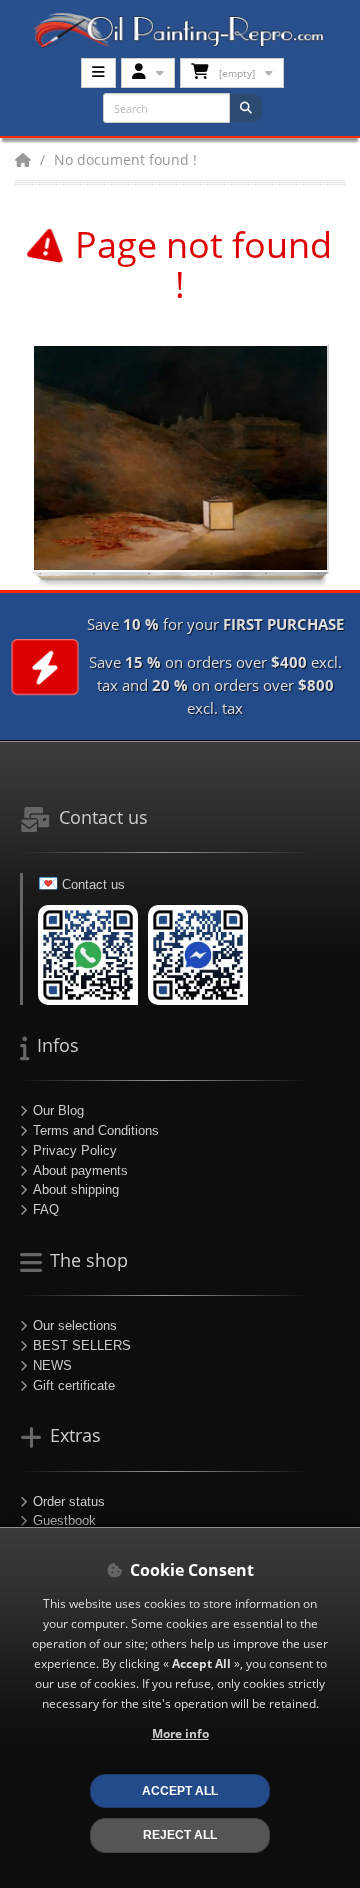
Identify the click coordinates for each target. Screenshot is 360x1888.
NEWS (52, 1365)
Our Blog (58, 1110)
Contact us (93, 884)
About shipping (76, 1189)
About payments (80, 1170)
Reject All (180, 1834)
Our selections (75, 1325)
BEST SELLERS (82, 1345)
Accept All (180, 1790)
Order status (69, 1501)
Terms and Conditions (96, 1130)
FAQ (46, 1209)
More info (180, 1733)
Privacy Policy (75, 1150)
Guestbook (64, 1520)
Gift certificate (74, 1385)
